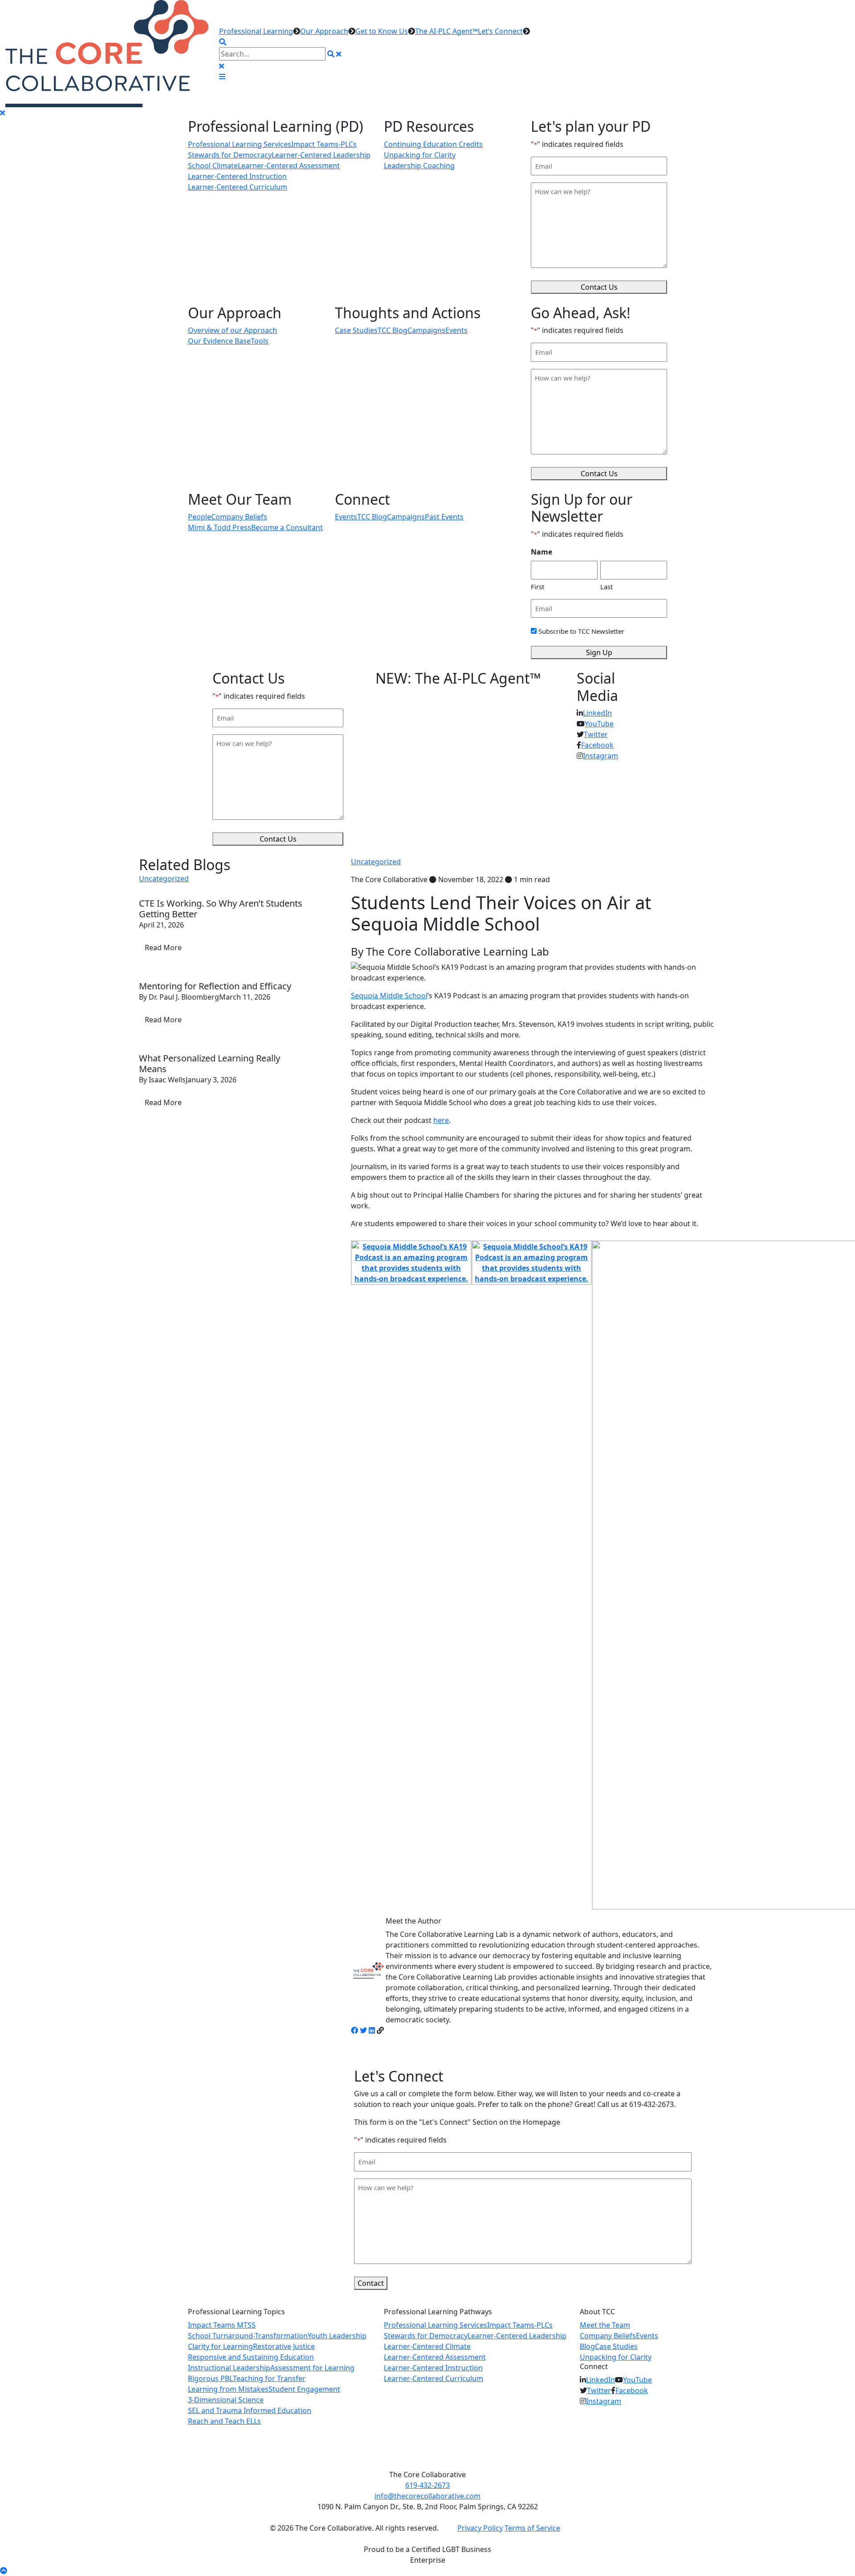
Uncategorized (376, 862)
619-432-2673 (427, 2485)
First (537, 587)
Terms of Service (532, 2528)
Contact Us (599, 287)
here (441, 1120)
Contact (371, 2283)
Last (607, 587)
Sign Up (599, 652)
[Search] (331, 54)
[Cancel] (339, 54)
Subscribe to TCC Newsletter (581, 631)
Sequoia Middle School (389, 996)
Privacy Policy (480, 2528)
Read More (163, 948)
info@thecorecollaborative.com (427, 2496)
